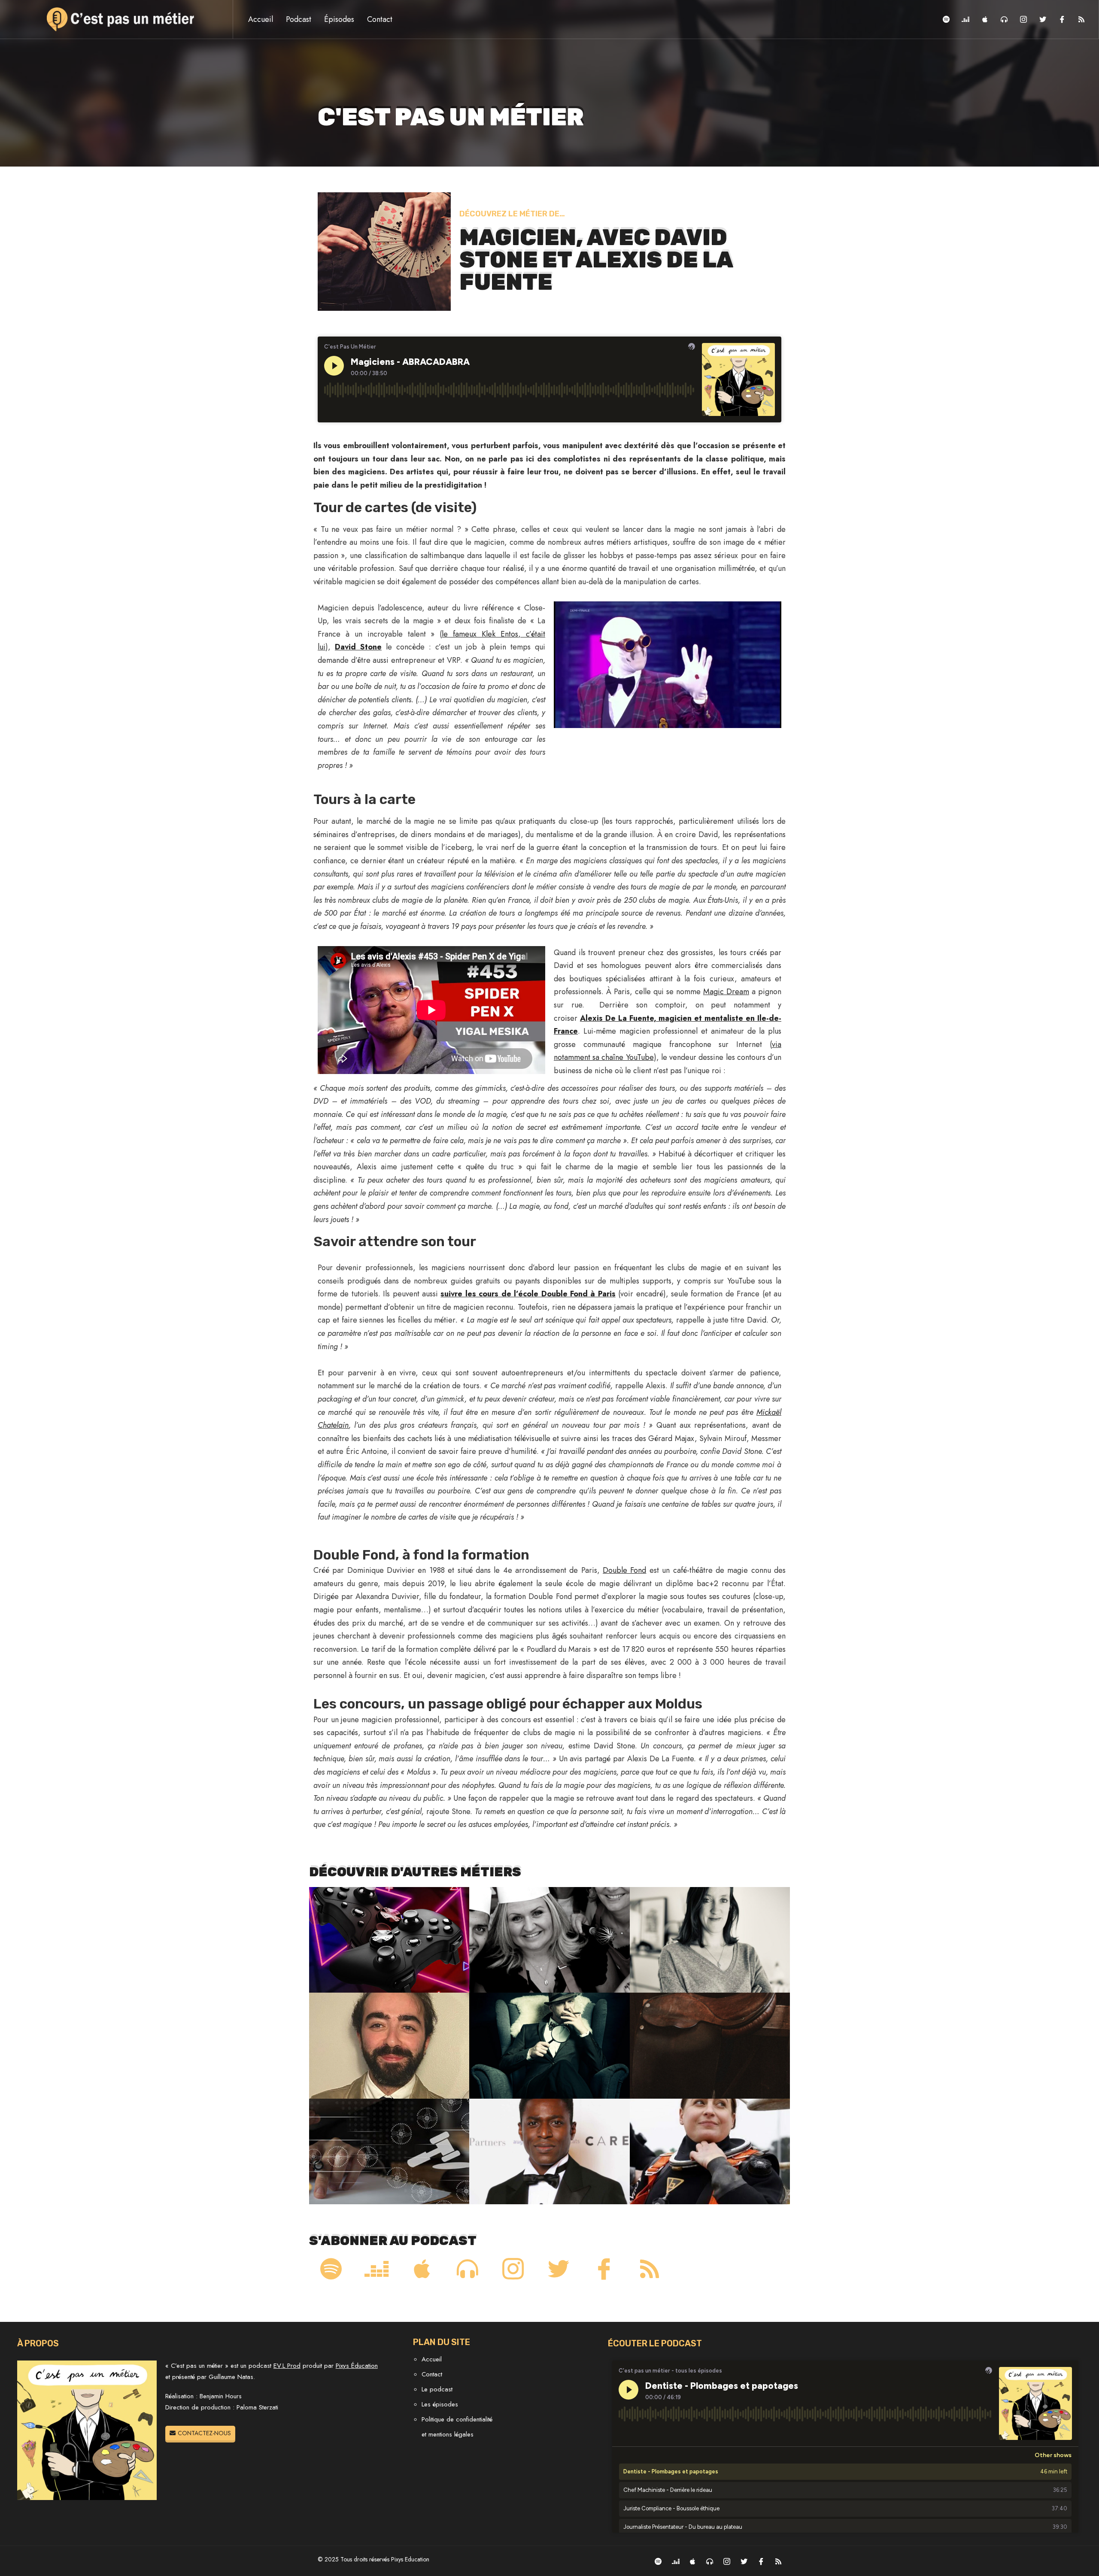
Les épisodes (440, 2404)
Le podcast (437, 2389)
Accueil (261, 19)
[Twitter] (1043, 19)
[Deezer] (965, 19)
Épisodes (339, 19)
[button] (200, 2433)
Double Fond (624, 1570)
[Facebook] (1062, 19)
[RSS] (1081, 19)
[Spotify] (946, 19)
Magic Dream (726, 992)
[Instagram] (1023, 19)
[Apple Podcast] (985, 19)
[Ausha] (1004, 19)
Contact (380, 19)
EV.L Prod (287, 2366)
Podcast (299, 19)
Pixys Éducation (357, 2366)
